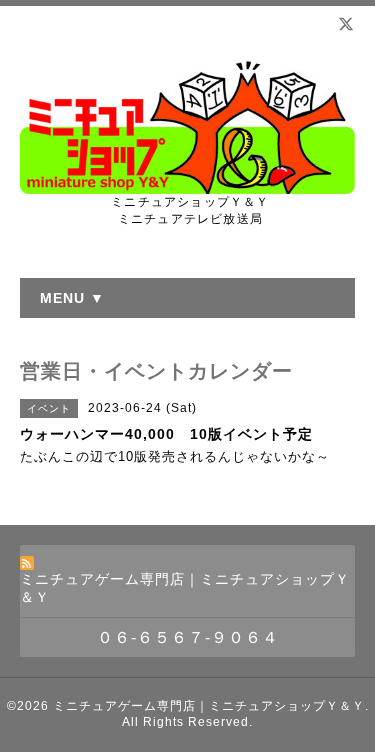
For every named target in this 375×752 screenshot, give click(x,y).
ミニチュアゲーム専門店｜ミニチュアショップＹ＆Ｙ (209, 706)
